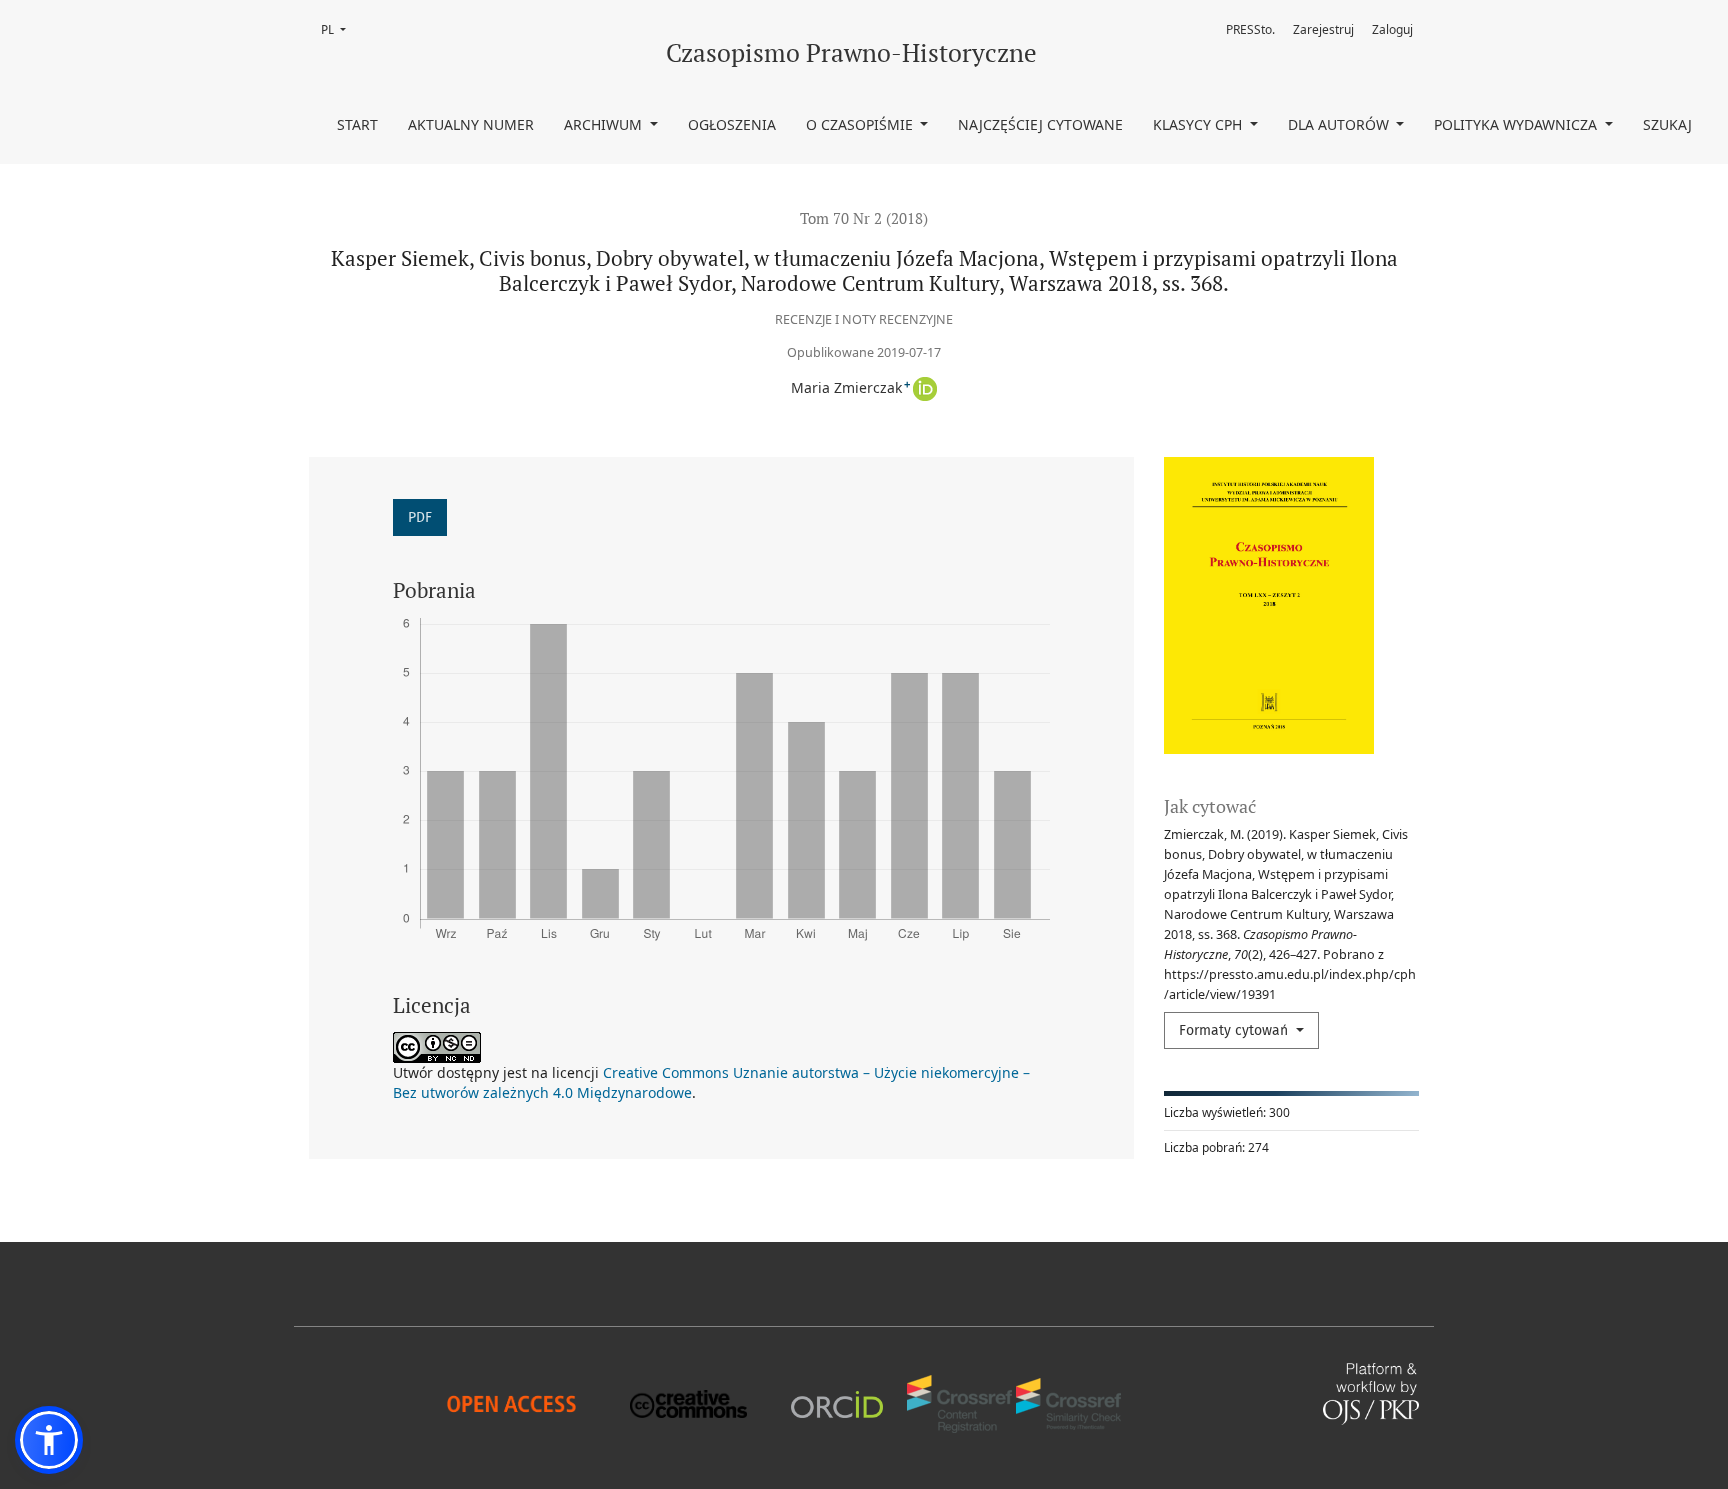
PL (339, 29)
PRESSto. (1250, 29)
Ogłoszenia (732, 124)
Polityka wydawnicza (1517, 124)
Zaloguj (1392, 29)
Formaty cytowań (1235, 1030)
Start (357, 124)
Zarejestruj (1323, 29)
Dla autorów (1340, 124)
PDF (420, 517)
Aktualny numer (471, 124)
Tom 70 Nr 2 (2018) (864, 218)
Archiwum (605, 124)
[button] (49, 1440)
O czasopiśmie (861, 124)
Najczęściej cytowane (1040, 124)
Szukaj (1667, 124)
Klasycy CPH (1199, 124)
